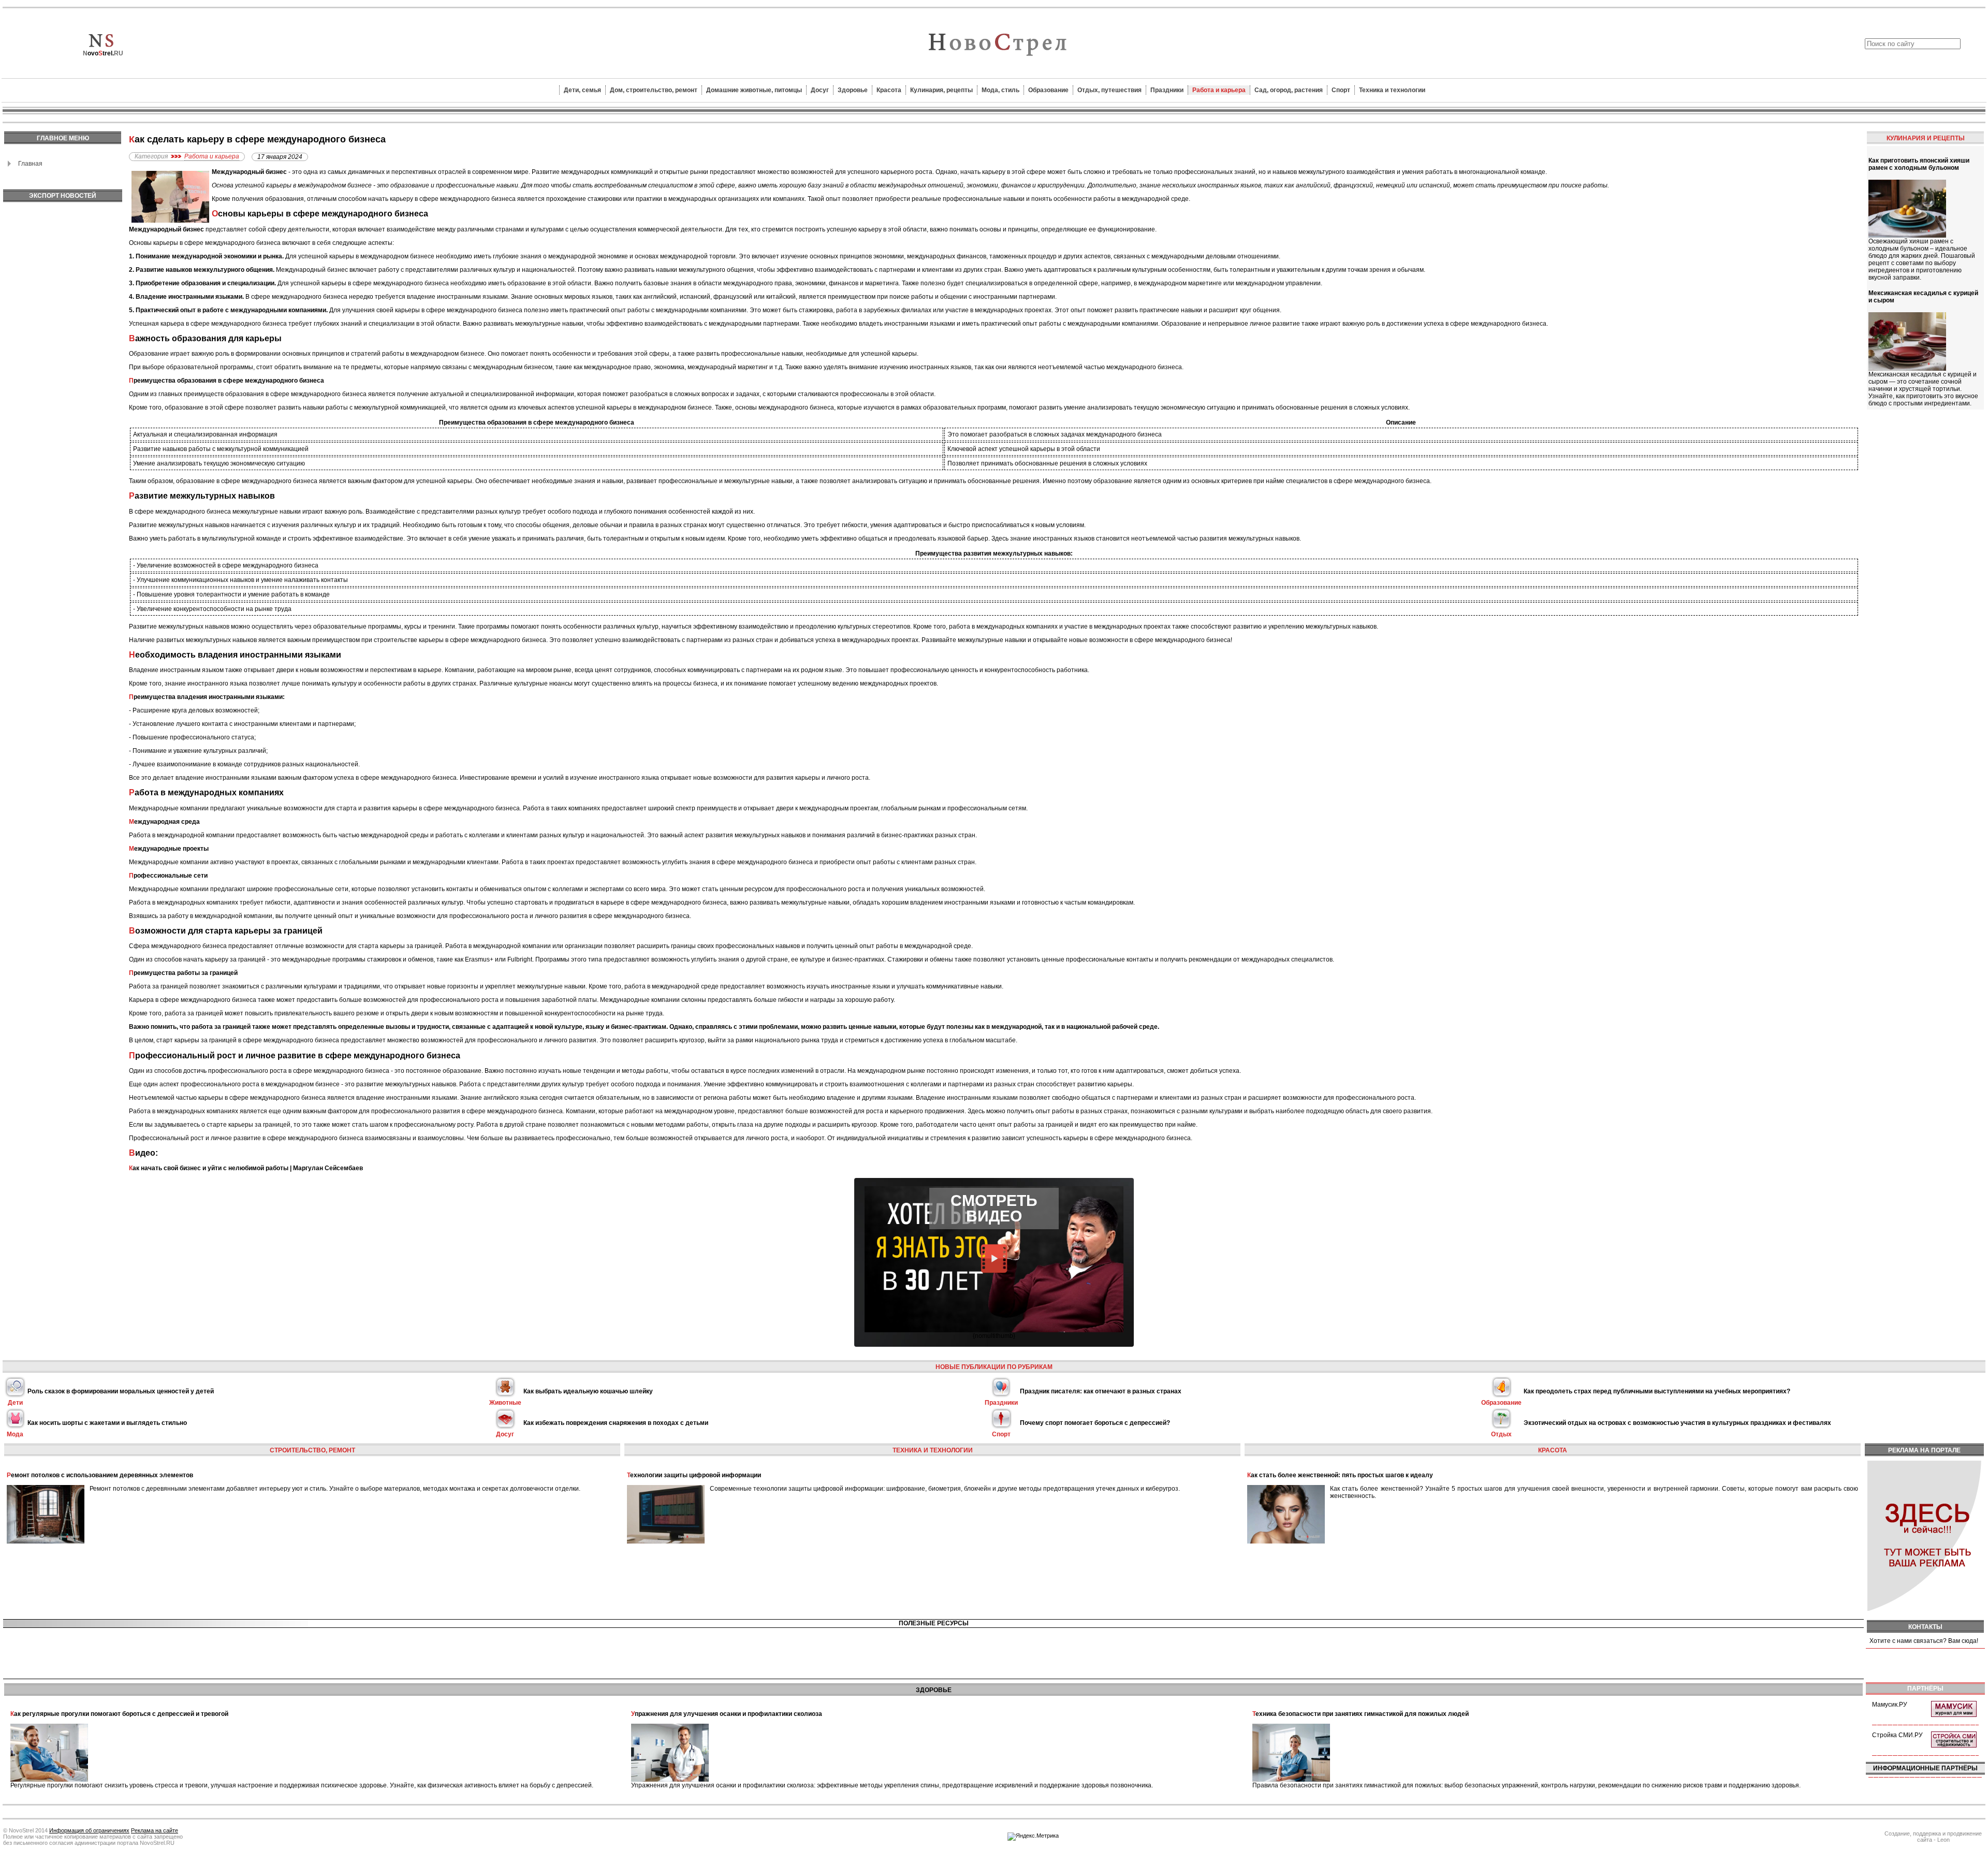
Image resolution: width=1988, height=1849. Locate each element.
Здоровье (853, 90)
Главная (30, 164)
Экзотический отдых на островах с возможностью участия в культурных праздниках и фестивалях (1677, 1423)
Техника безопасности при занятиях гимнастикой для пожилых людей (1361, 1714)
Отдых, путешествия (1109, 90)
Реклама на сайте (155, 1830)
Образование (1048, 90)
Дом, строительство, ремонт (654, 90)
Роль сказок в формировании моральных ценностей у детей (121, 1391)
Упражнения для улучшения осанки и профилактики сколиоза (727, 1714)
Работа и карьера (1219, 90)
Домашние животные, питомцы (754, 90)
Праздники (1167, 90)
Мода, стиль (1000, 90)
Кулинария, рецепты (941, 90)
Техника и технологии (1392, 90)
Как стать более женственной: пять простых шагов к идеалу (1340, 1475)
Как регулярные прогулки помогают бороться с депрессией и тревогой (119, 1714)
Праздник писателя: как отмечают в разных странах (1101, 1391)
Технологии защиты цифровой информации (694, 1475)
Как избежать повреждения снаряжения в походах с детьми (616, 1423)
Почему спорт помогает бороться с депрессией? (1095, 1423)
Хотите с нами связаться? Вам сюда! (1924, 1641)
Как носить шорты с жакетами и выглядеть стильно (107, 1423)
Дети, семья (582, 90)
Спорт (1341, 90)
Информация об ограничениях (89, 1830)
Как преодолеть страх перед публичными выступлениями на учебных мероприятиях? (1657, 1391)
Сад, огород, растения (1289, 90)
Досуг (820, 90)
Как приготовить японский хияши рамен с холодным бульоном (1919, 164)
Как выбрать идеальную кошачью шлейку (588, 1391)
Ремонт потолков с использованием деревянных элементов (100, 1475)
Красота (889, 90)
